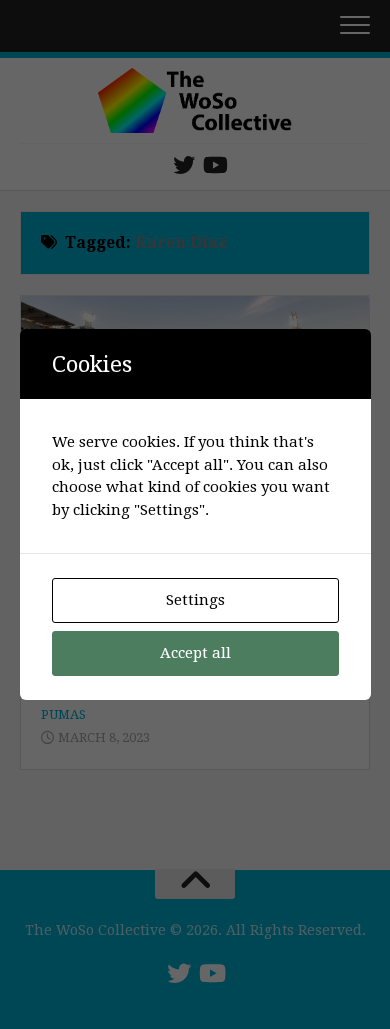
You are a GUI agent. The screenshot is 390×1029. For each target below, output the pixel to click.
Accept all (195, 653)
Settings (195, 600)
